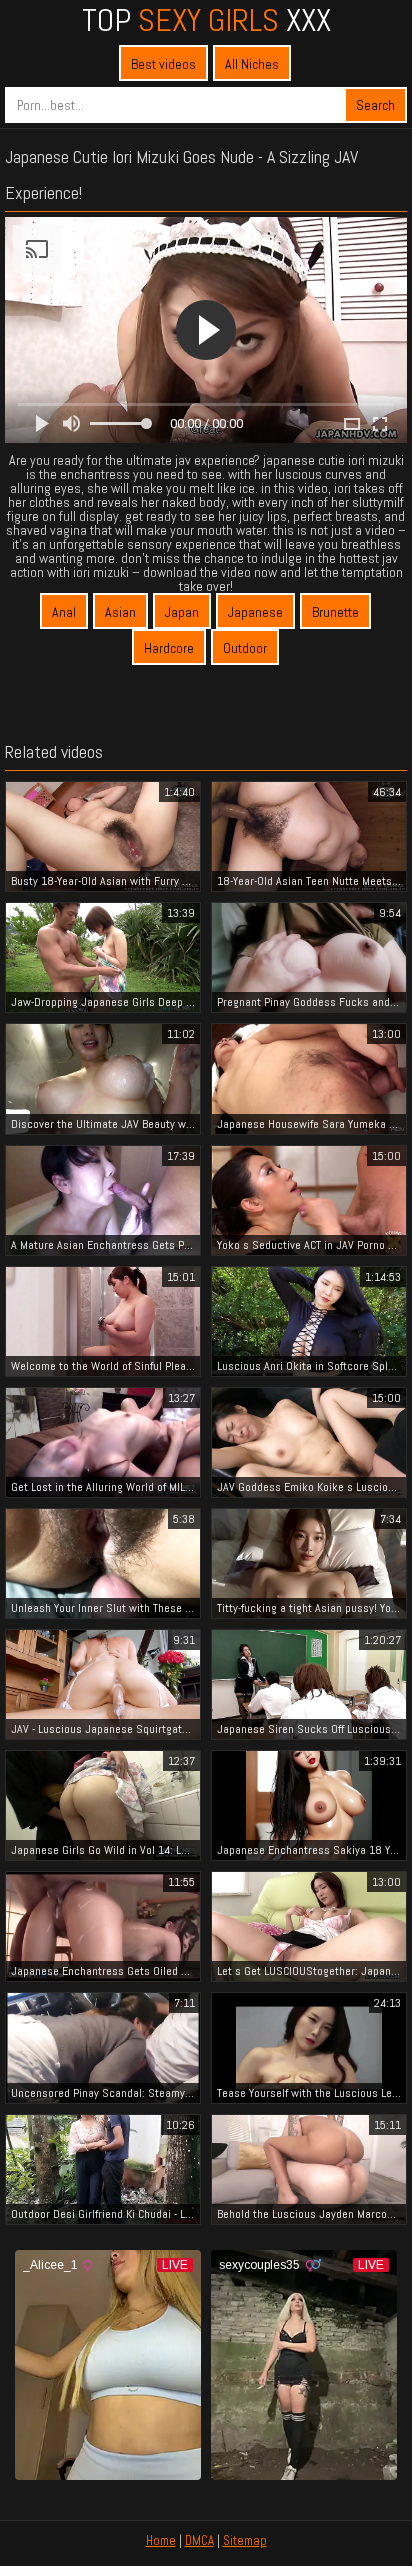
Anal (64, 612)
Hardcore (169, 648)
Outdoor (245, 648)
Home (161, 2540)
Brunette (335, 612)
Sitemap (245, 2540)
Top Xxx (206, 20)
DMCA (199, 2540)
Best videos (163, 64)
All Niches (252, 64)
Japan (182, 612)
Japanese (255, 612)
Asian (120, 612)
